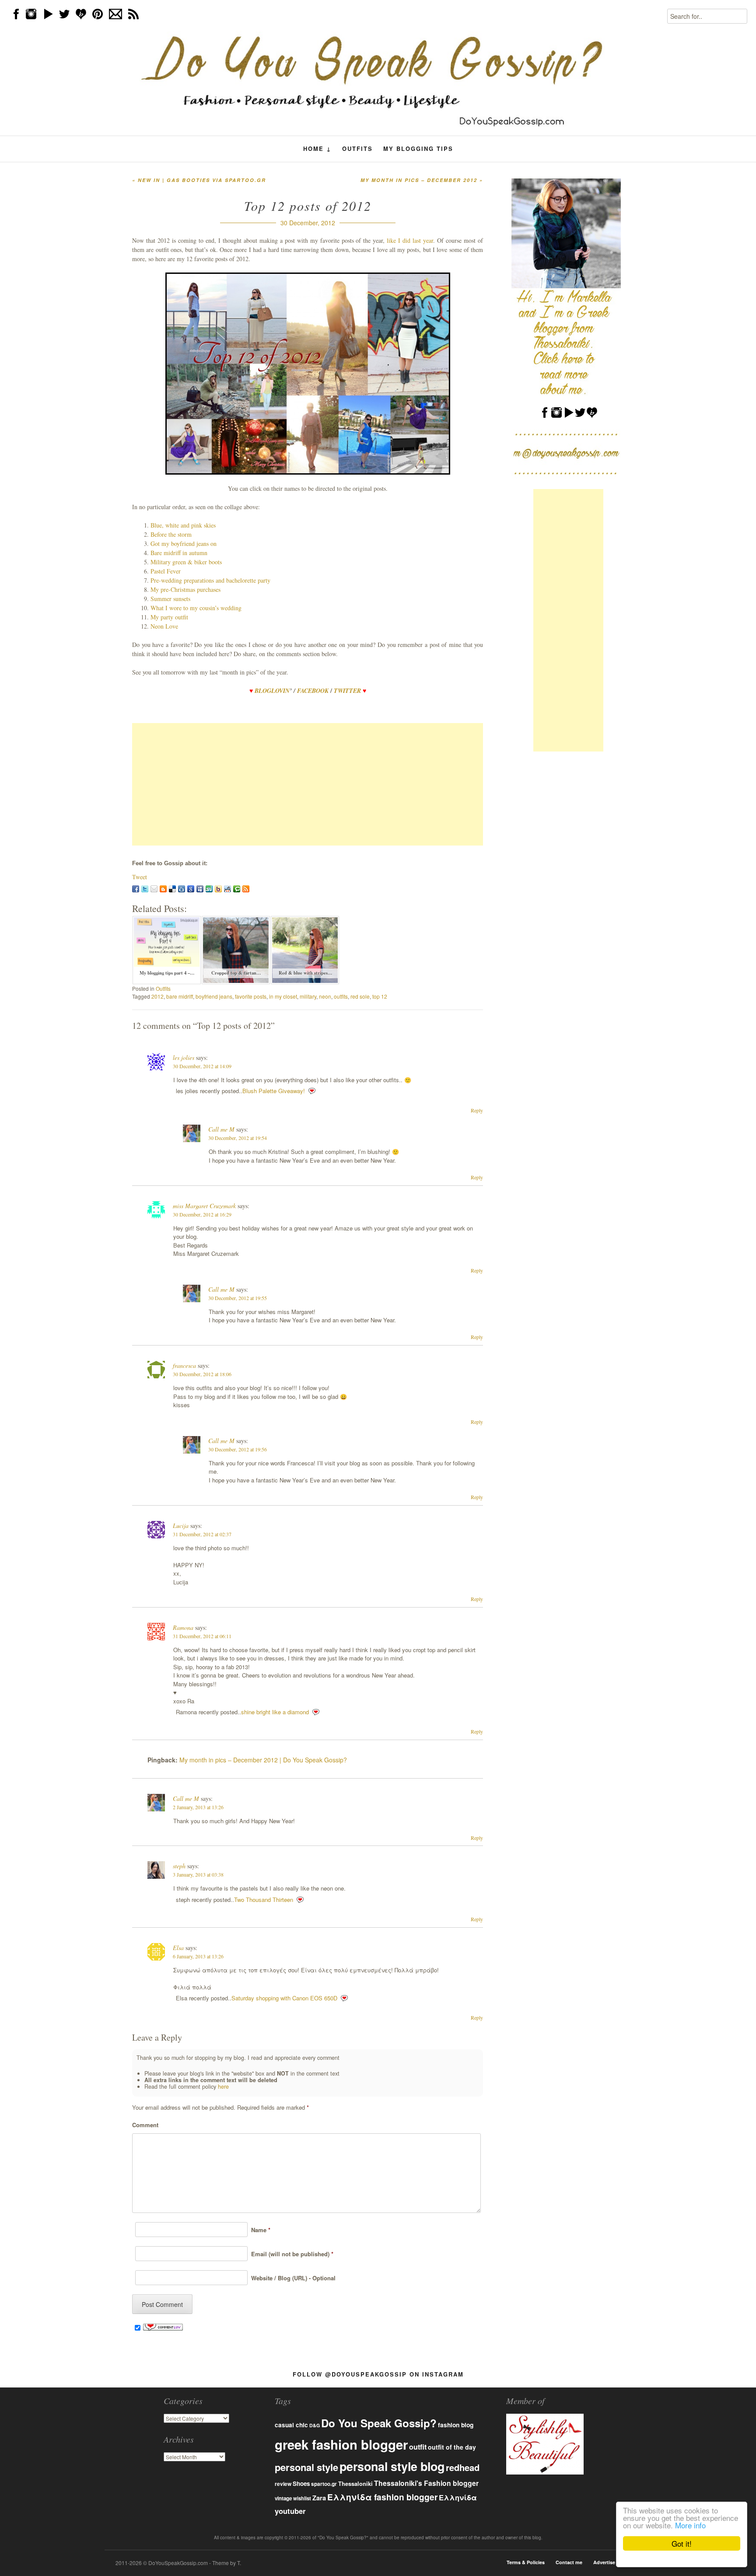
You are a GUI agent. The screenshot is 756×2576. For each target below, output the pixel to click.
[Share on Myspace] (200, 889)
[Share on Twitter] (145, 889)
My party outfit (169, 617)
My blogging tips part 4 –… (167, 973)
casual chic (291, 2425)
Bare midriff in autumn (179, 553)
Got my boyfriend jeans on (184, 544)
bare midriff (180, 996)
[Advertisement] (308, 784)
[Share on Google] (191, 889)
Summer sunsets (170, 599)
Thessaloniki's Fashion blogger (426, 2483)
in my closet (283, 996)
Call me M (221, 1129)
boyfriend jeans (214, 996)
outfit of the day (452, 2447)
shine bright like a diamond (275, 1712)
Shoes (301, 2483)
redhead (463, 2467)
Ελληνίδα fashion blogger (382, 2497)
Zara (319, 2498)
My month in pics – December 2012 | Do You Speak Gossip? (263, 1760)
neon (325, 996)
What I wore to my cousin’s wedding (196, 608)
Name (259, 2230)
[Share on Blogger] (163, 889)
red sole (360, 996)
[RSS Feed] (246, 889)
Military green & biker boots (186, 562)
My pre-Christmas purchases (185, 589)
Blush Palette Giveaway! (274, 1091)
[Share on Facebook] (136, 889)
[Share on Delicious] (172, 889)
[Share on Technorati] (237, 889)
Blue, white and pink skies (183, 525)
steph (179, 1866)
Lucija (181, 1526)
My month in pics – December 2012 (422, 180)
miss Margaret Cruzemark (204, 1206)
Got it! (682, 2543)
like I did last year (410, 240)
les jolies (184, 1057)
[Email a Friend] (154, 889)
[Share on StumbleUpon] (209, 889)
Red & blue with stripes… (306, 973)
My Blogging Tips (418, 149)
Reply (477, 1110)
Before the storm (171, 534)
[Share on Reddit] (227, 889)
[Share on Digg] (182, 889)
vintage (283, 2498)
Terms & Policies (526, 2562)
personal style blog (392, 2466)
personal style (306, 2467)
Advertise (604, 2562)
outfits (341, 996)
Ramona (183, 1627)
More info (690, 2525)
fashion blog (456, 2425)
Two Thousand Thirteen (264, 1900)
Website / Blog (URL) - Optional (292, 2278)
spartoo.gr (324, 2484)
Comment (145, 2125)
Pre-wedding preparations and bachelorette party (210, 580)
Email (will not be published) (290, 2254)
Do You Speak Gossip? (379, 2423)
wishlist (302, 2498)
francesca (184, 1365)
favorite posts (251, 996)
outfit (418, 2447)
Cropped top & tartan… (236, 973)
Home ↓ (317, 149)
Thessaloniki (355, 2484)
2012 (157, 996)
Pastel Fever (166, 571)
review (283, 2484)
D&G (315, 2425)
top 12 (380, 996)
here (223, 2087)
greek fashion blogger (341, 2444)
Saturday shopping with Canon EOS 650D (284, 1998)
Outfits (357, 149)
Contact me (569, 2562)
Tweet (140, 877)
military (308, 996)
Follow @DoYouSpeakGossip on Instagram (378, 2374)
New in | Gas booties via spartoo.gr (199, 180)
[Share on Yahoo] (218, 889)
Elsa (178, 1948)
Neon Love (164, 626)
